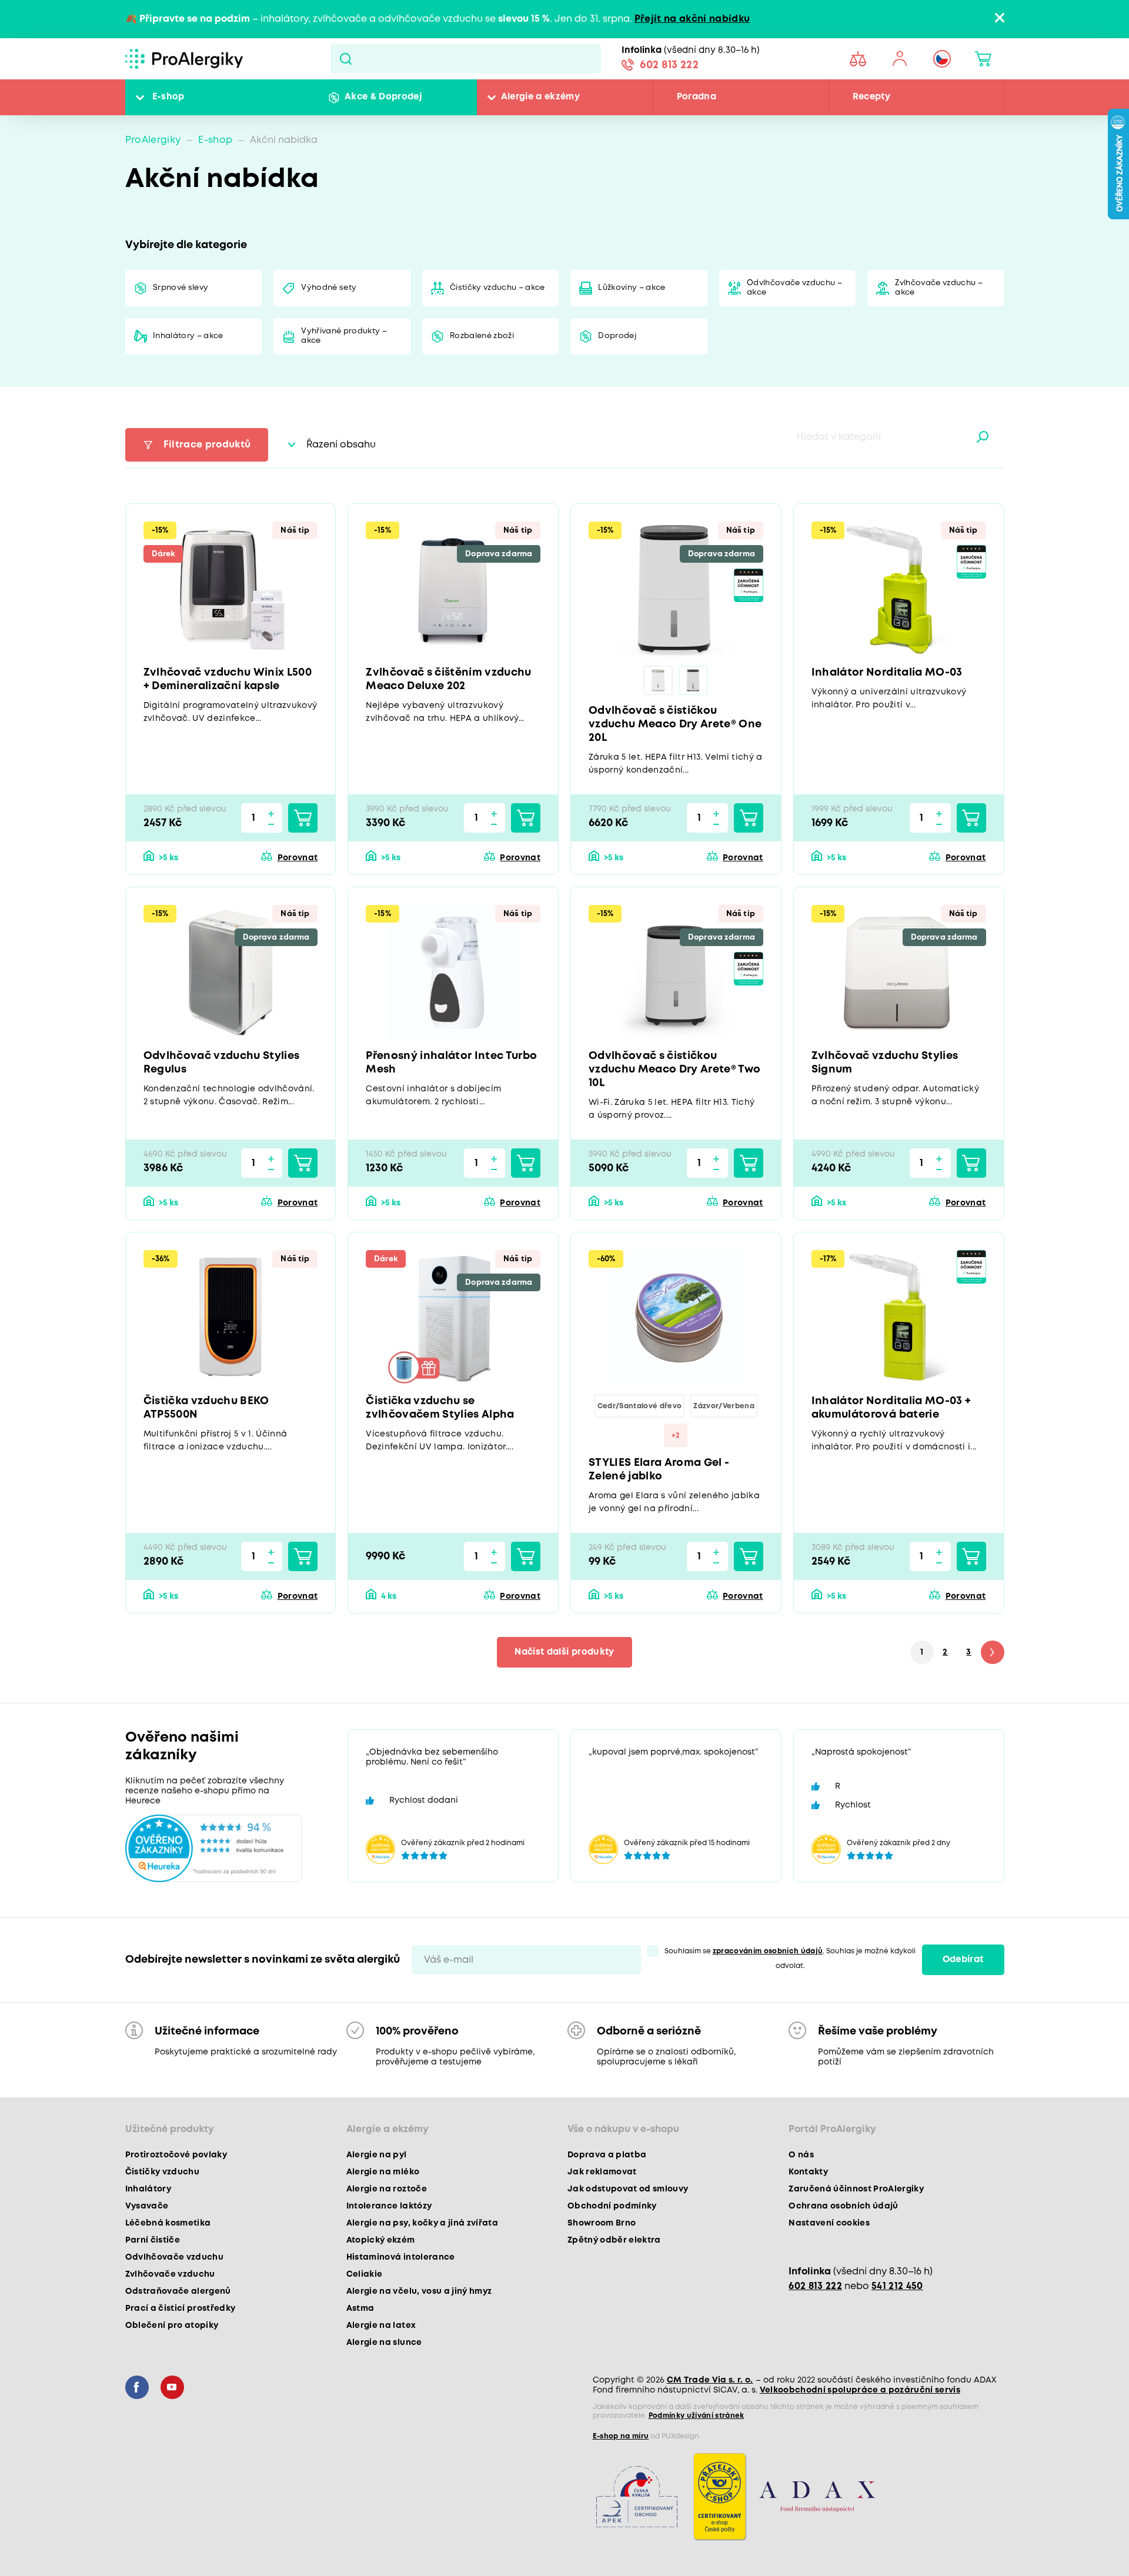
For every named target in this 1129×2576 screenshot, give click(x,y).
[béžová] (658, 680)
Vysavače (147, 2206)
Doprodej (617, 336)
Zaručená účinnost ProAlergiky (856, 2189)
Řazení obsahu (341, 445)
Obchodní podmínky (612, 2206)
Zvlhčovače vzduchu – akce (939, 288)
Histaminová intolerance (401, 2257)
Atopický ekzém (381, 2240)
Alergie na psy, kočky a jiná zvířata (422, 2223)
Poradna (697, 97)
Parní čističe (153, 2240)
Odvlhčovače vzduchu (174, 2257)
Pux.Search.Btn (345, 59)
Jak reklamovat (602, 2172)
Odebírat (963, 1960)
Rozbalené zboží (482, 336)
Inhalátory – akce (188, 336)
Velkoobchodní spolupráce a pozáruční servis (860, 2390)
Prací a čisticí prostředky (181, 2308)
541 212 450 (897, 2286)
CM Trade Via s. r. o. (710, 2380)
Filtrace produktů (207, 445)
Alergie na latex (381, 2326)
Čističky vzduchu (162, 2172)
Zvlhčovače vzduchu (170, 2274)
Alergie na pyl (377, 2155)
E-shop (168, 97)
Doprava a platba (607, 2155)
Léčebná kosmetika (168, 2223)
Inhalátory (148, 2189)
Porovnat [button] (298, 858)
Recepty (871, 97)
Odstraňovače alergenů (178, 2291)
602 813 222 (669, 65)
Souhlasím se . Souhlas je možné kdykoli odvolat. (790, 1959)
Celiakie (365, 2274)
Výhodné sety (329, 288)
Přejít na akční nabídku (692, 19)
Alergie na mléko (383, 2172)
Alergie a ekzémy (540, 97)
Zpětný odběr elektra (614, 2240)
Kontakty (808, 2172)
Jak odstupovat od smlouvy (628, 2189)
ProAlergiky (153, 140)
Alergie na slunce (384, 2343)
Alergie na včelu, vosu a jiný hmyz (419, 2291)
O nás (801, 2155)
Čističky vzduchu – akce (497, 288)
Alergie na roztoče (387, 2189)
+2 (676, 1436)
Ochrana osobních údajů (843, 2206)
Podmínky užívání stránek (697, 2416)
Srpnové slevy (181, 288)
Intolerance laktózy (389, 2206)
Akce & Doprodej (383, 97)
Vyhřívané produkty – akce (344, 336)
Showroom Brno (602, 2223)
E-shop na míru (621, 2436)
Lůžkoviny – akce (632, 288)
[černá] (693, 680)
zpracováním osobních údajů (768, 1951)
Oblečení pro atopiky (172, 2326)
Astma (360, 2308)
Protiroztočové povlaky (176, 2155)
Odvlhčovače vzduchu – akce (794, 288)
